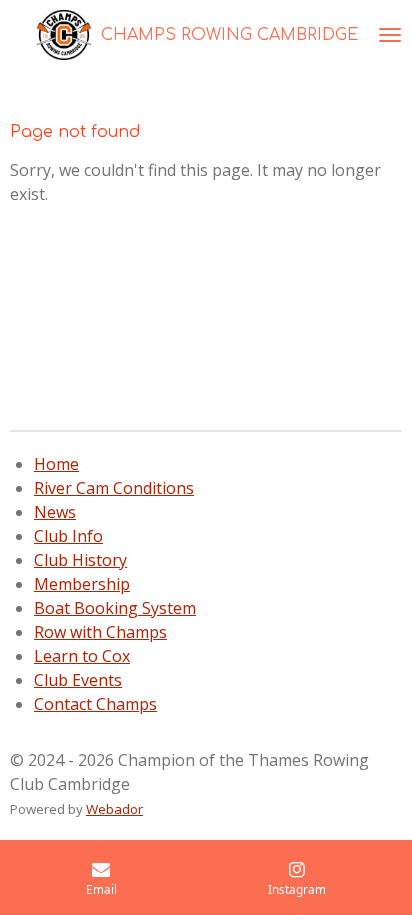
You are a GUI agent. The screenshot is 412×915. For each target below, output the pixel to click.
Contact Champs (95, 704)
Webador (114, 809)
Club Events (78, 680)
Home (56, 464)
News (55, 512)
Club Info (68, 536)
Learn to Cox (82, 656)
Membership (82, 584)
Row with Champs (100, 632)
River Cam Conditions (114, 488)
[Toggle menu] (390, 35)
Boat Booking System (115, 608)
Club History (80, 560)
